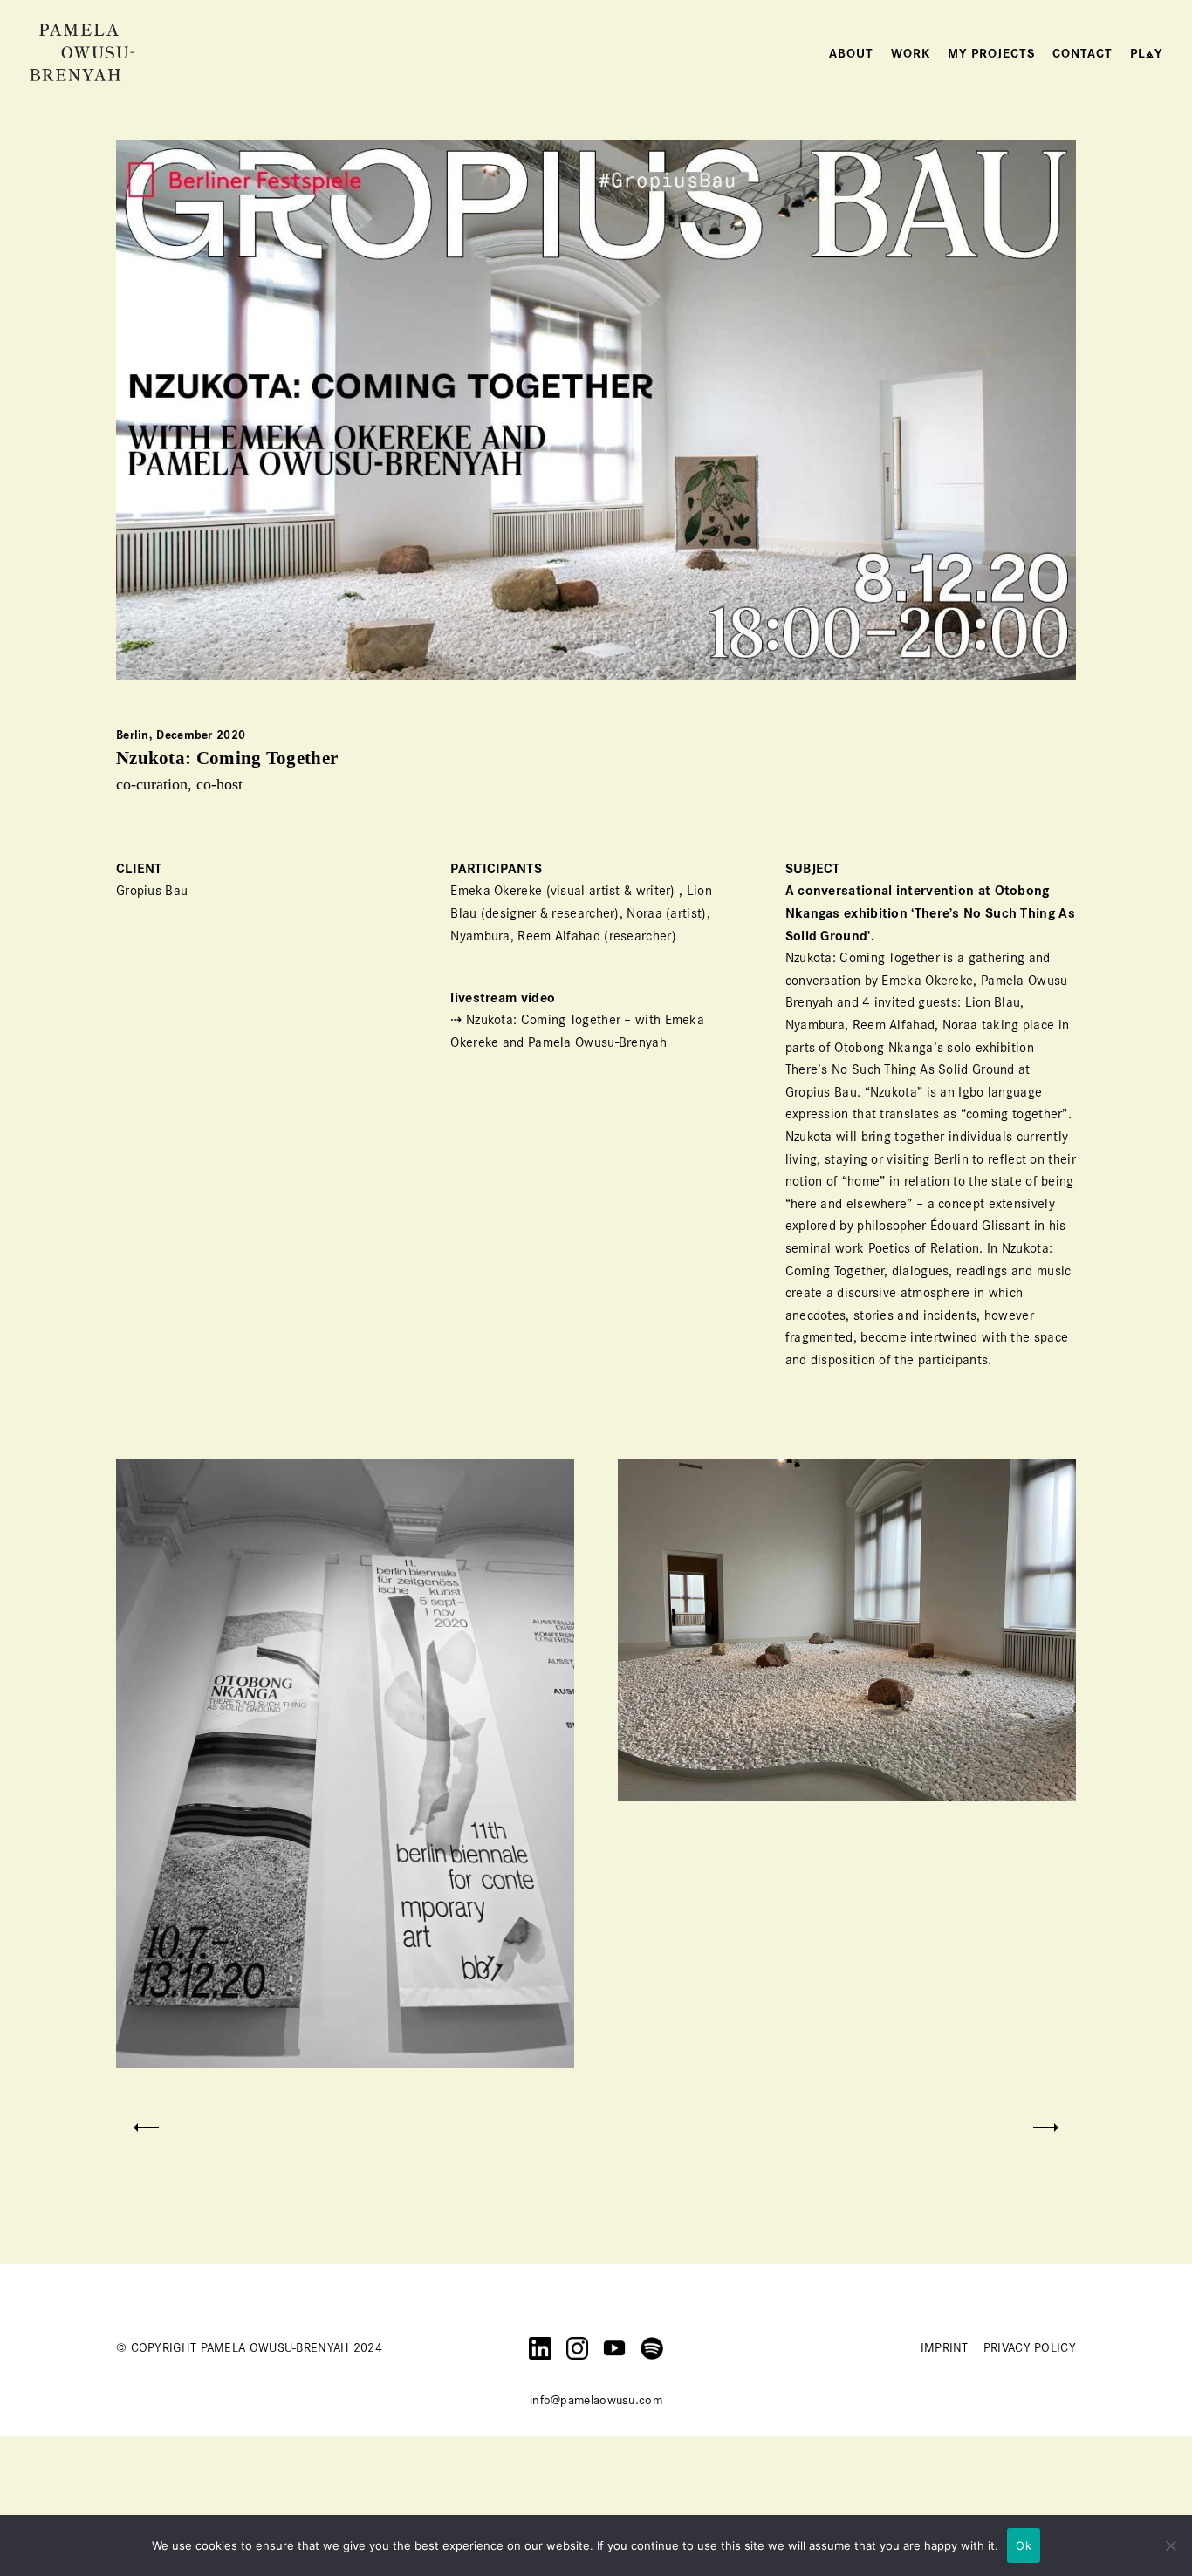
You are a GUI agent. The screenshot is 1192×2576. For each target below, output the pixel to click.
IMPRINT (945, 2347)
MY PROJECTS (991, 54)
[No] (1170, 2545)
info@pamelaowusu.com (596, 2400)
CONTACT (1082, 54)
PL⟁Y (1146, 54)
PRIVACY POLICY (1030, 2347)
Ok (1024, 2545)
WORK (911, 54)
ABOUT (851, 54)
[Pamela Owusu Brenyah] (82, 52)
